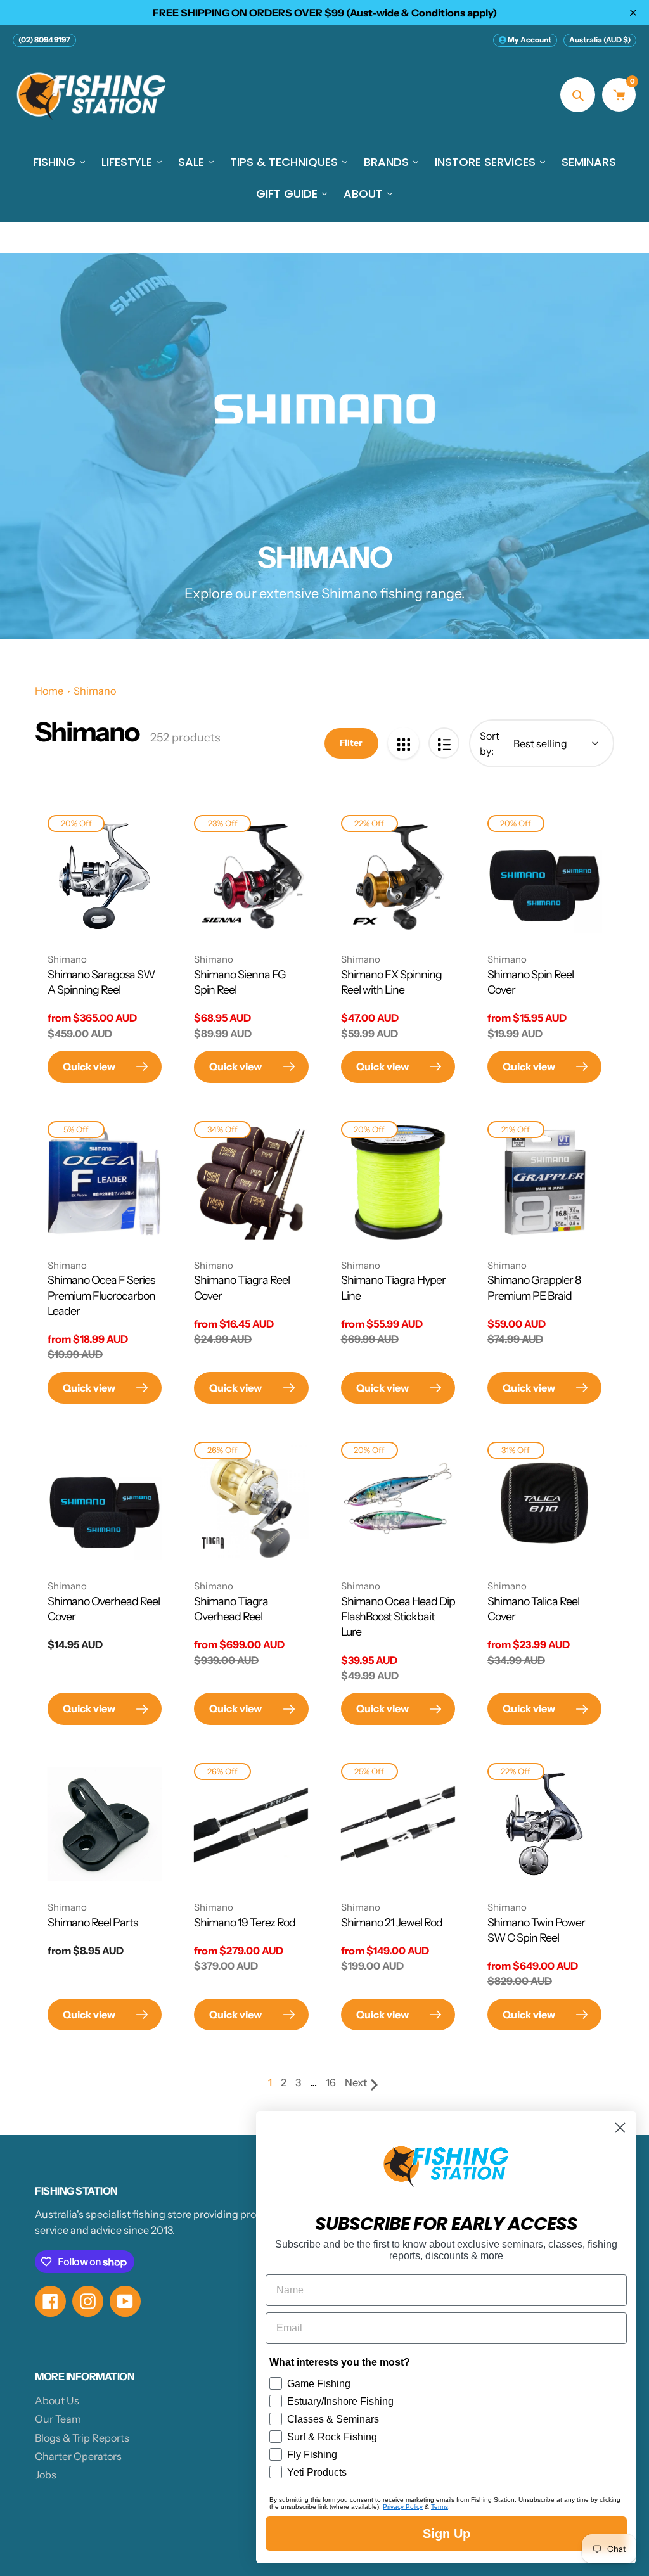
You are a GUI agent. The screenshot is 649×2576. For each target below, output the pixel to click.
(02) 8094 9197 (44, 40)
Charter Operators (78, 2456)
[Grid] (403, 743)
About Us (57, 2400)
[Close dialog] (620, 2128)
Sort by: (490, 743)
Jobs (46, 2475)
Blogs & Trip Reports (82, 2438)
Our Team (58, 2419)
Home (49, 691)
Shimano (95, 691)
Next (356, 2082)
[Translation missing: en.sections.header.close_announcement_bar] (633, 13)
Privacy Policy (403, 2507)
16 (331, 2083)
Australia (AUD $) (600, 40)
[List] (444, 743)
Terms (440, 2507)
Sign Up (447, 2534)
